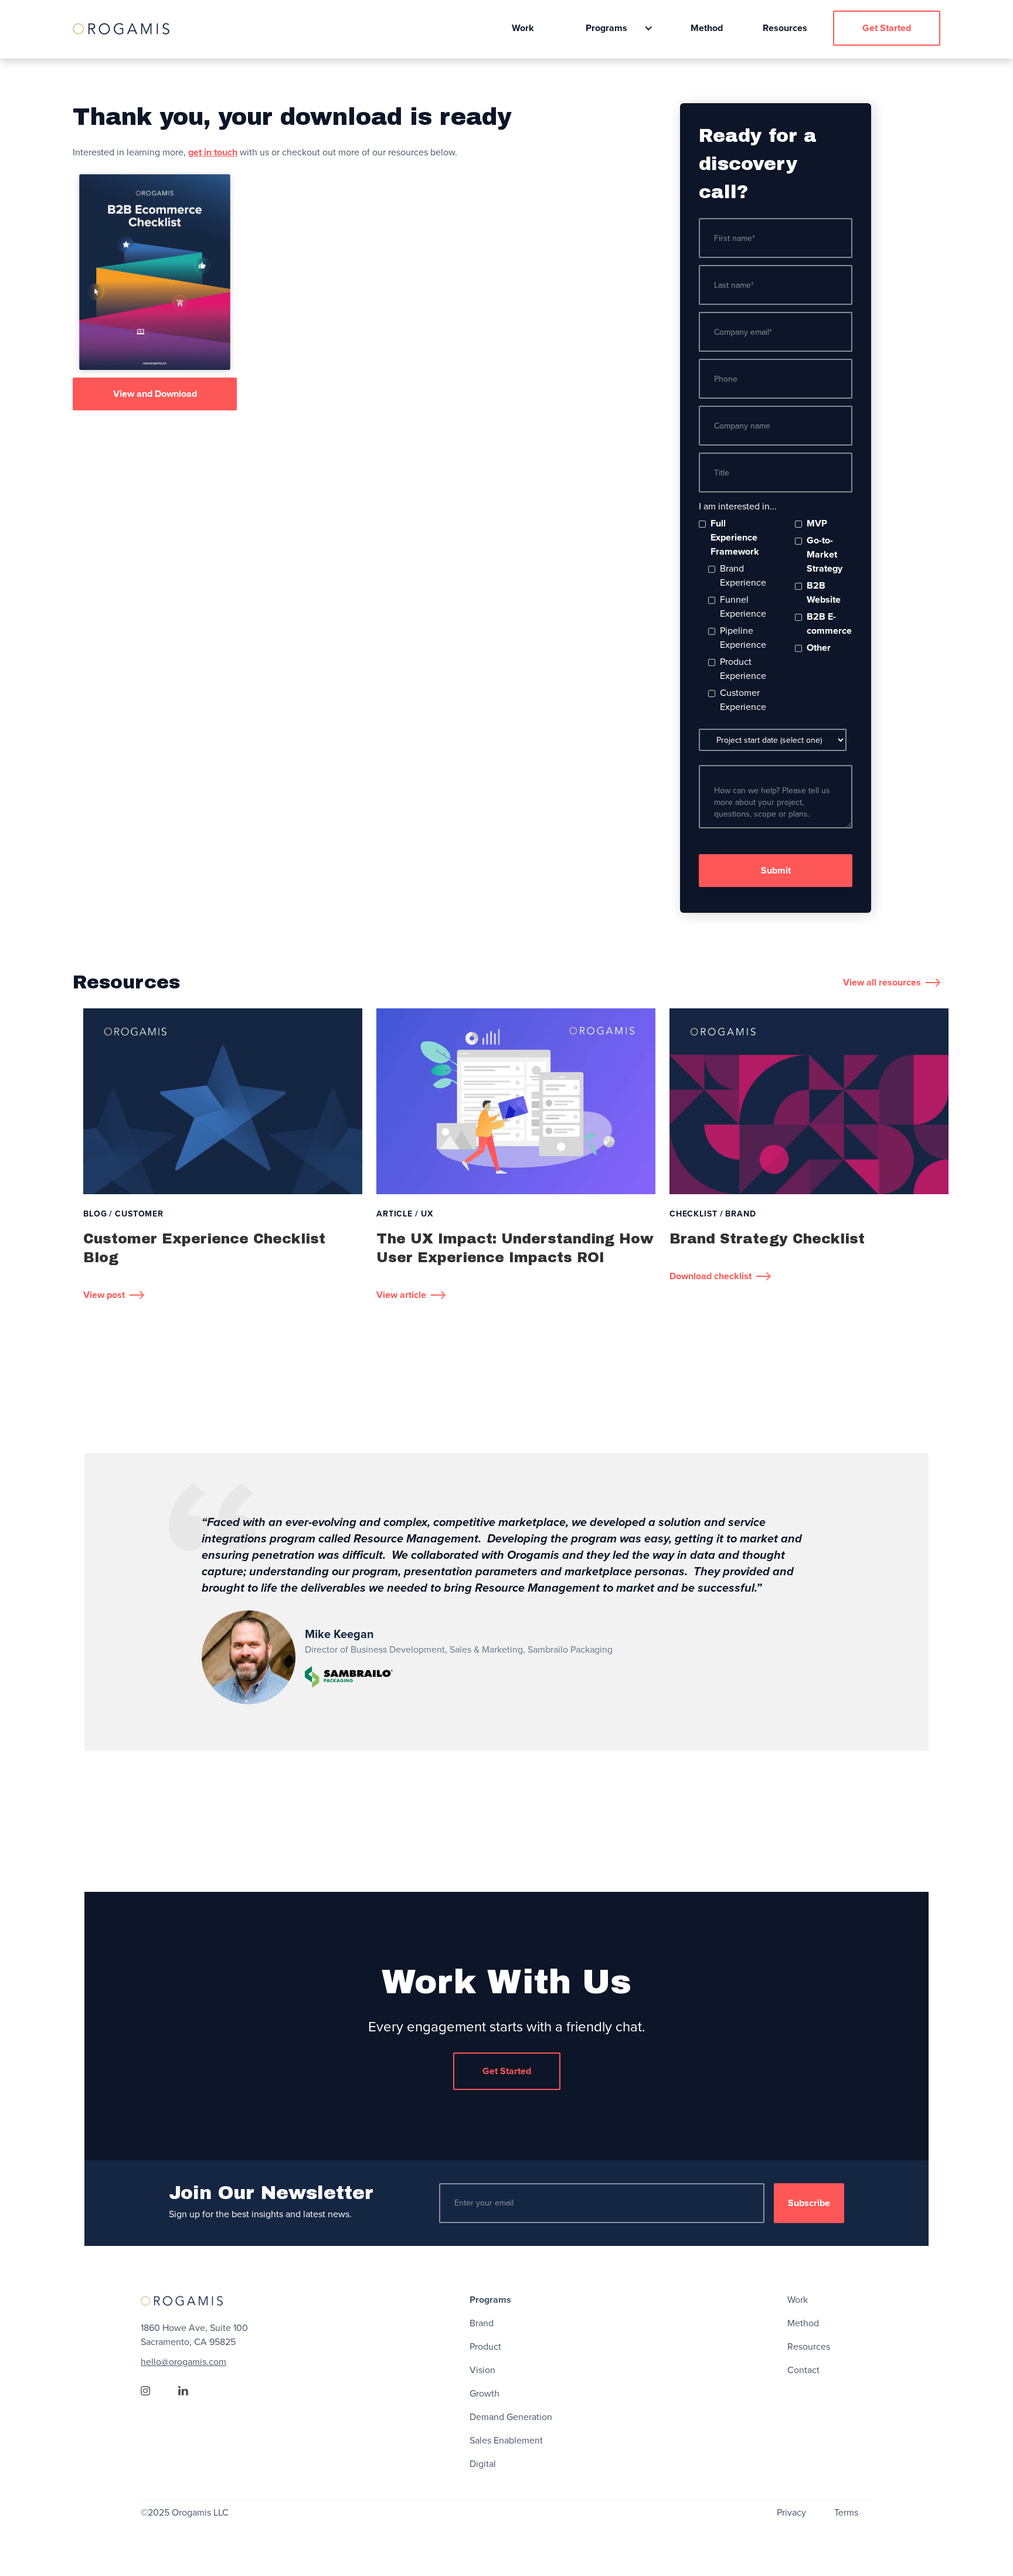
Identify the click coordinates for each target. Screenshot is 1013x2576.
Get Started (887, 28)
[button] (612, 28)
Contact (803, 2370)
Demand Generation (511, 2417)
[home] (121, 28)
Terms (846, 2513)
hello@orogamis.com (183, 2362)
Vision (482, 2370)
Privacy (791, 2513)
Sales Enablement (506, 2441)
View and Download (155, 394)
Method (707, 28)
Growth (485, 2394)
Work (523, 28)
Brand (482, 2323)
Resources (785, 28)
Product (485, 2347)
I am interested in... (738, 507)
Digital (483, 2464)
